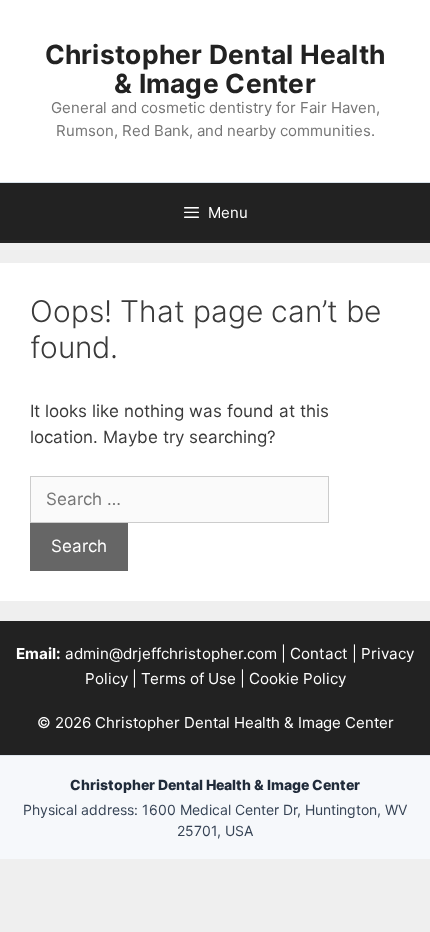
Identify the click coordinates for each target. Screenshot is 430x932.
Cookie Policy (297, 678)
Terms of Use (188, 678)
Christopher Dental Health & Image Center (215, 68)
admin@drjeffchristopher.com (171, 653)
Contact (319, 653)
